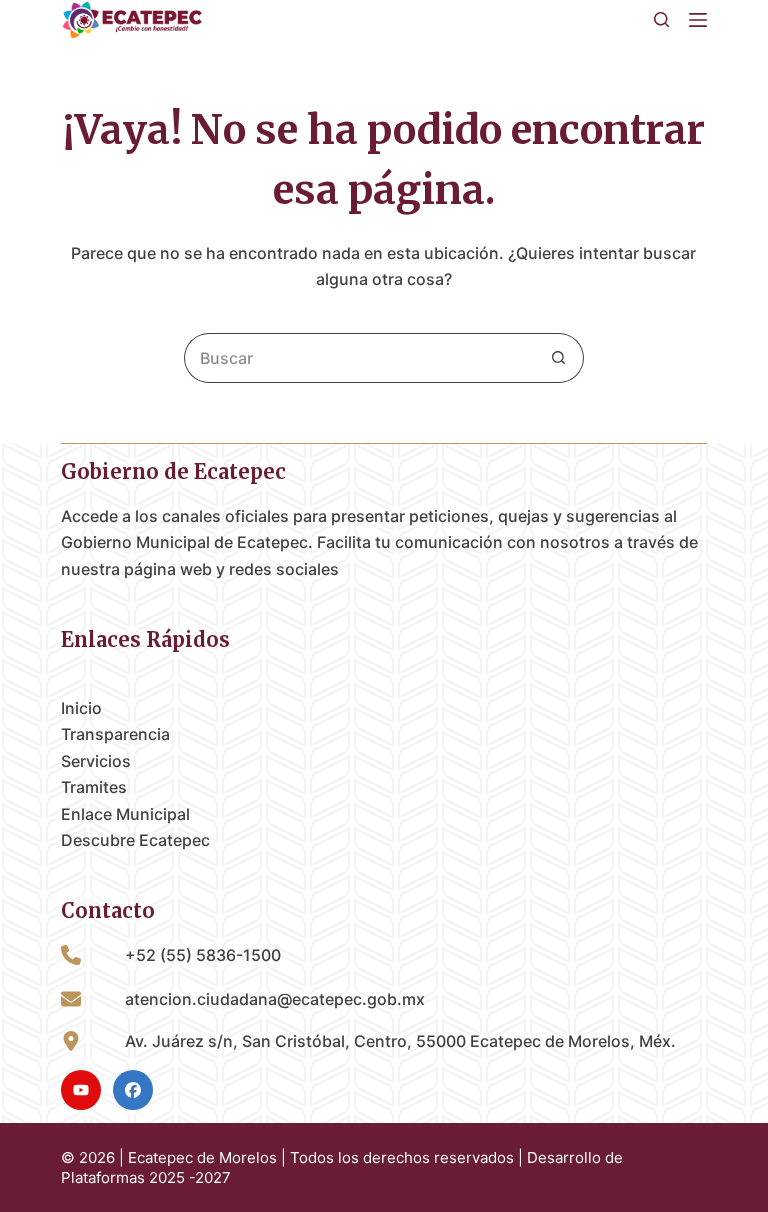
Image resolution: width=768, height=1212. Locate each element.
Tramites (94, 787)
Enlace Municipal (125, 814)
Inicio (81, 708)
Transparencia (115, 734)
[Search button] (559, 358)
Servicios (96, 761)
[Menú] (698, 20)
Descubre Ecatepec (135, 840)
